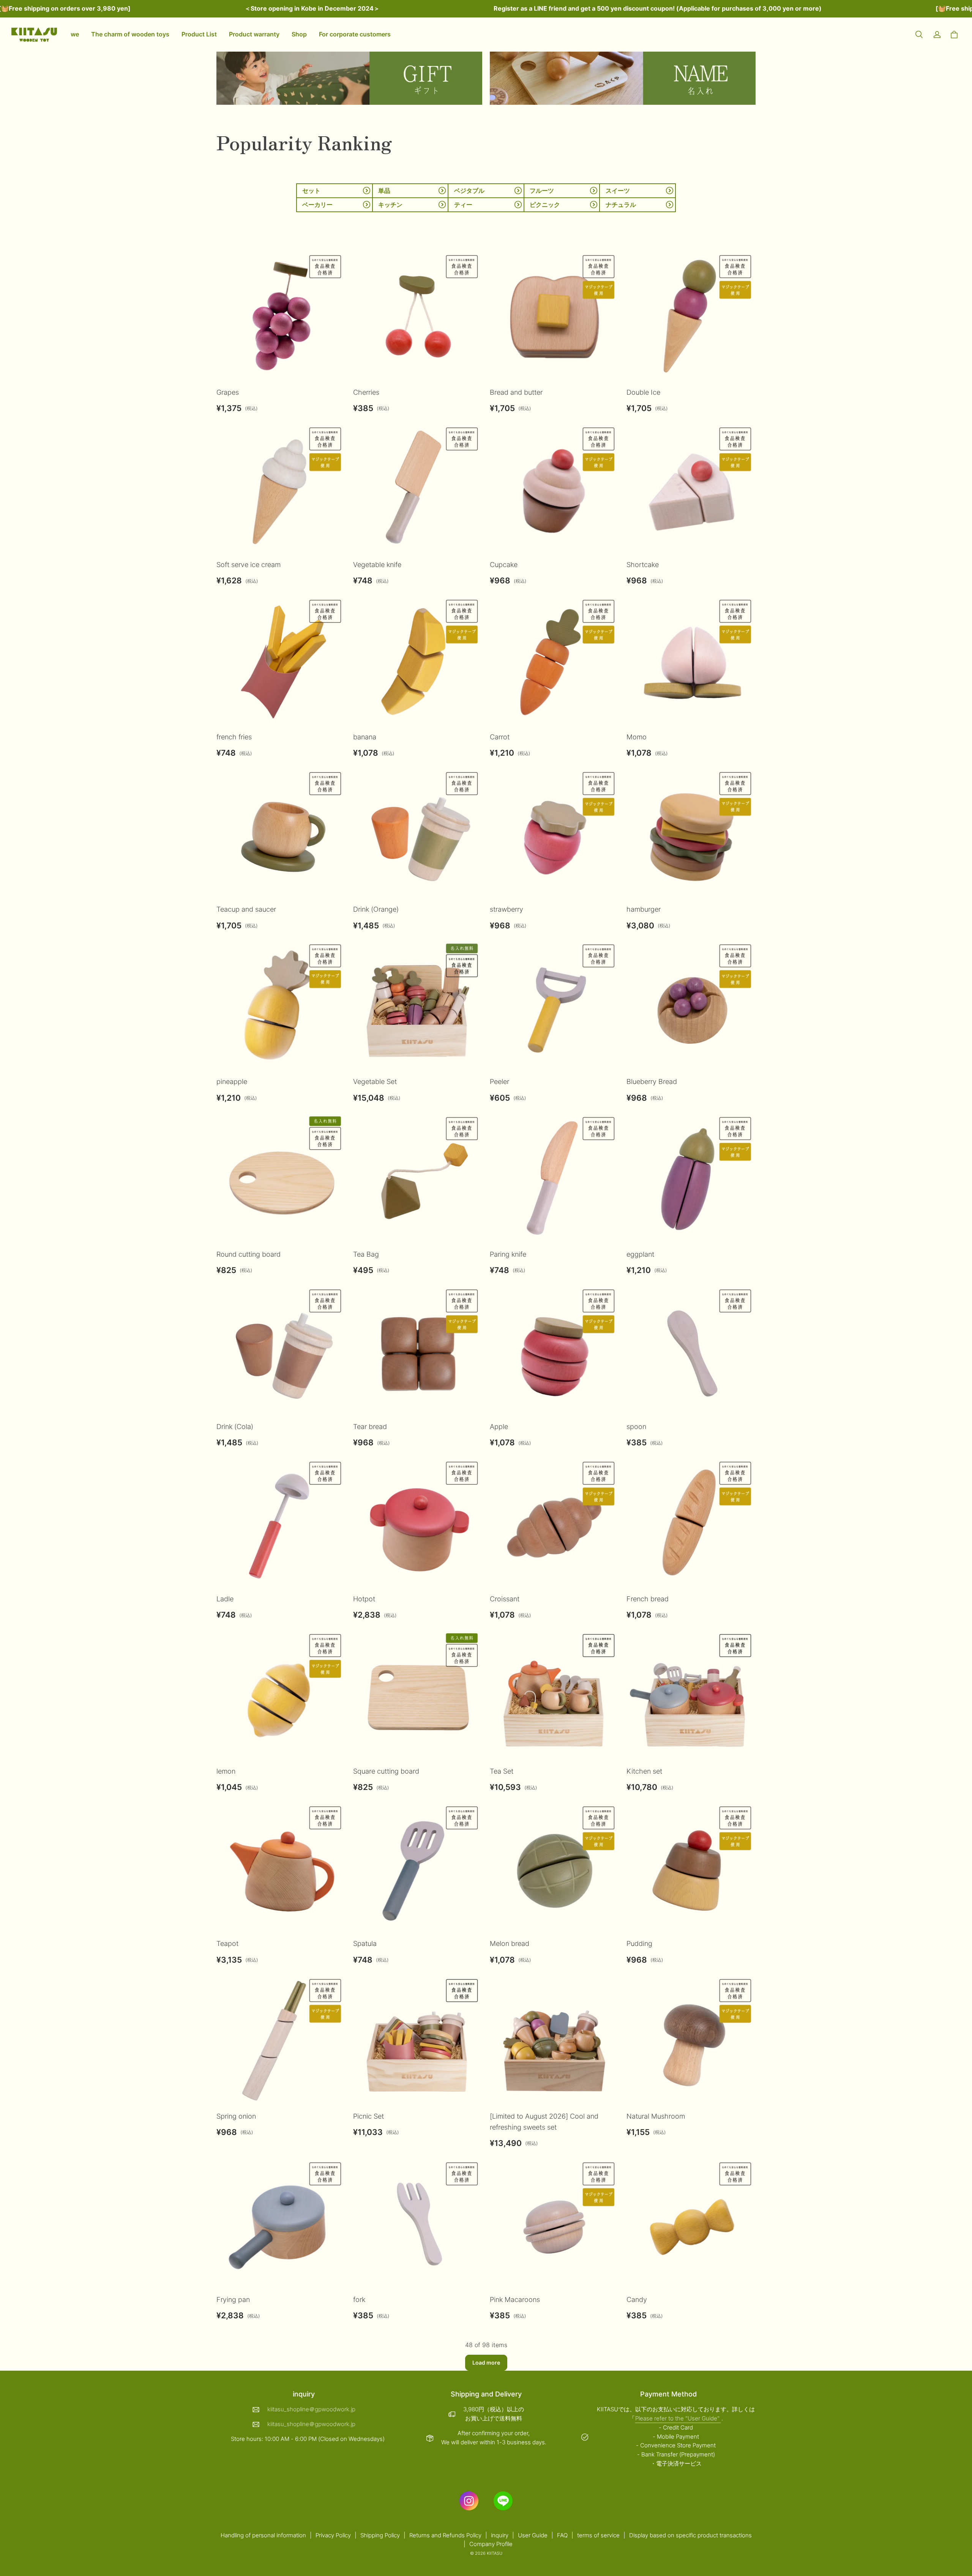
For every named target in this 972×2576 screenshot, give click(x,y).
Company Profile (491, 2544)
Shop (299, 34)
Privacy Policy (333, 2535)
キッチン (390, 205)
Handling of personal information (263, 2535)
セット (311, 191)
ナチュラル (621, 205)
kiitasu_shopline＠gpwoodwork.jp (311, 2409)
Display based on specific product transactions (690, 2535)
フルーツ (542, 191)
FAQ (562, 2535)
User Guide (533, 2535)
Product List (199, 34)
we (75, 34)
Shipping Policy (380, 2535)
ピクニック (545, 205)
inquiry (500, 2535)
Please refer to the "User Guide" (678, 2418)
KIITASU (495, 2553)
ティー (463, 205)
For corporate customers (355, 34)
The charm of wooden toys (130, 34)
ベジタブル (469, 191)
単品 (384, 191)
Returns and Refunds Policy (445, 2535)
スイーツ (618, 191)
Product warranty (254, 34)
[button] (919, 35)
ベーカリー (317, 205)
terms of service (598, 2535)
